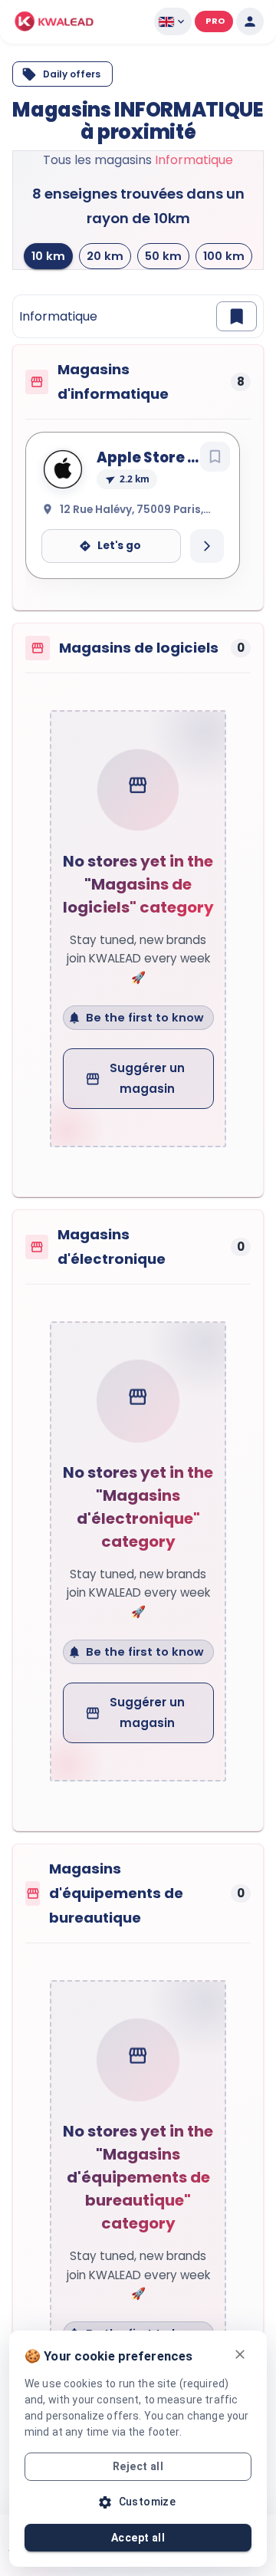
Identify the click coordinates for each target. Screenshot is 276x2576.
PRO (215, 21)
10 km (48, 256)
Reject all (138, 2466)
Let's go (119, 546)
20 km (105, 256)
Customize (148, 2502)
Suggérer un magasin (147, 1078)
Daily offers (72, 74)
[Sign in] (250, 21)
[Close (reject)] (240, 2354)
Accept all (138, 2538)
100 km (224, 256)
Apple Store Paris (161, 457)
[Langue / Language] (173, 21)
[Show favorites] (237, 316)
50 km (163, 256)
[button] (54, 21)
